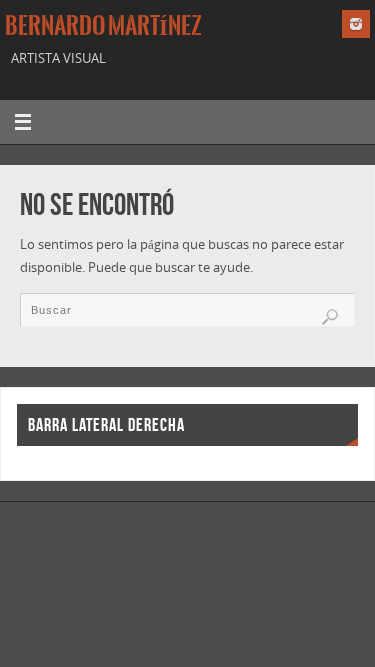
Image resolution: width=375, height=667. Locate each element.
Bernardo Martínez (103, 26)
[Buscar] (330, 317)
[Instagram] (356, 24)
